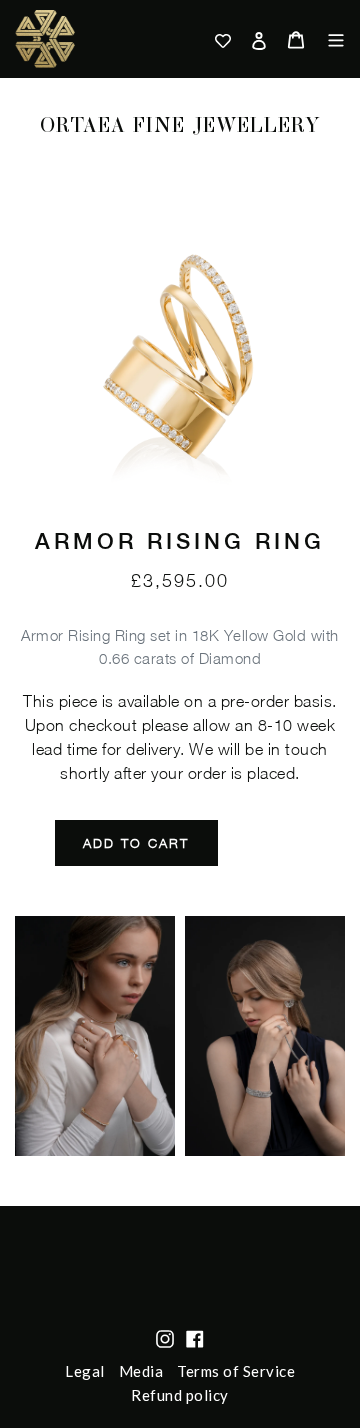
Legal (85, 1371)
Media (141, 1371)
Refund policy (180, 1395)
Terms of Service (236, 1371)
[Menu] (329, 39)
